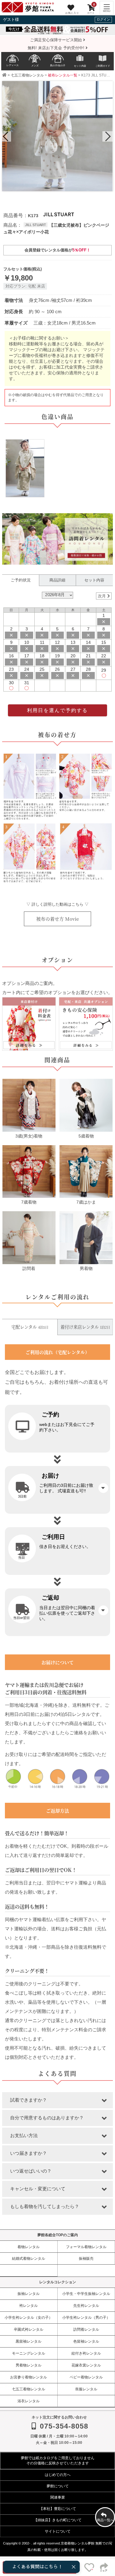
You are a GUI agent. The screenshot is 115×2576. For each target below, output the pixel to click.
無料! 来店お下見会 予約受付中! (57, 48)
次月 (102, 596)
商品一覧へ (105, 2520)
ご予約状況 (21, 580)
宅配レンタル (30, 1327)
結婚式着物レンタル (29, 2258)
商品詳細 (57, 580)
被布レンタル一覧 (63, 75)
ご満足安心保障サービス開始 (57, 40)
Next (107, 137)
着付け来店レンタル (85, 1327)
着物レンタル (29, 2247)
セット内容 (94, 580)
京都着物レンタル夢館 (78, 2543)
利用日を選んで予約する (57, 710)
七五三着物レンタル (27, 75)
